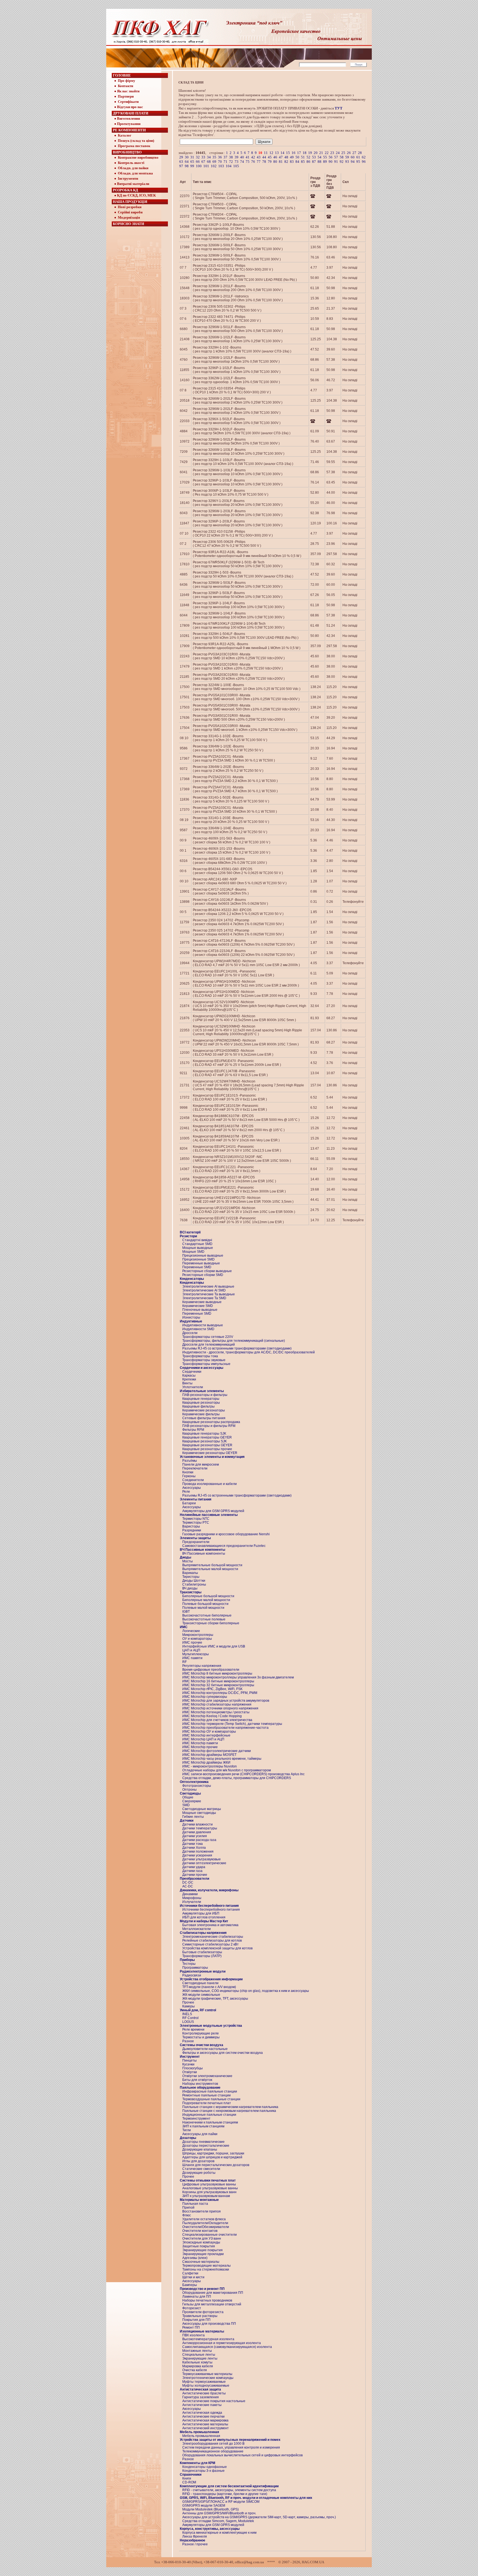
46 (275, 157)
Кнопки (188, 1472)
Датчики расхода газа (199, 1840)
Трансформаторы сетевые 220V (208, 1337)
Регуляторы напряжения (202, 1666)
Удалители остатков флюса (204, 2219)
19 (310, 153)
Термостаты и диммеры (201, 2037)
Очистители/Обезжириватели (206, 2227)
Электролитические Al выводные (208, 1286)
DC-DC (188, 1882)
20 (316, 153)
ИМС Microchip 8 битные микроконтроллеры (217, 1673)
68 (209, 162)
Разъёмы (190, 1461)
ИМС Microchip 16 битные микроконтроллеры (218, 1681)
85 (303, 162)
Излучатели (192, 1902)
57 (336, 157)
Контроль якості (131, 163)
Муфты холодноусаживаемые (206, 2386)
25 (343, 153)
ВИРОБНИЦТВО (127, 152)
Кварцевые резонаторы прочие (207, 1449)
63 (181, 162)
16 (293, 153)
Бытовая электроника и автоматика (210, 1925)
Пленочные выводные (200, 1310)
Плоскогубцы (193, 2068)
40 (242, 157)
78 (264, 162)
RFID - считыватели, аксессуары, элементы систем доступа (229, 2490)
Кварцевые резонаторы (201, 1403)
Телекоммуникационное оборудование (213, 2451)
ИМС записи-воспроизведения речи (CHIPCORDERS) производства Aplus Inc (243, 1774)
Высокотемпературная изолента (208, 2339)
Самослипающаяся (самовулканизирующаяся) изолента (227, 2347)
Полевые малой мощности (203, 1608)
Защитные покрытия (199, 2246)
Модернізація (128, 217)
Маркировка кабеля (198, 2366)
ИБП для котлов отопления (204, 1917)
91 (336, 162)
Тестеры (189, 1964)
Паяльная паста (195, 2204)
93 (347, 162)
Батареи (189, 1503)
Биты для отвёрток (197, 2080)
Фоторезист (192, 2308)
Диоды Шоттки (194, 1581)
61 (358, 157)
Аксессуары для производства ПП (209, 2324)
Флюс (187, 2215)
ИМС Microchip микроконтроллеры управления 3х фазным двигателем (238, 1677)
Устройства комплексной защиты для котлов (217, 1948)
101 (206, 166)
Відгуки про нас (130, 107)
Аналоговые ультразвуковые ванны (210, 2188)
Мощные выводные (198, 1248)
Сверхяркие (192, 1801)
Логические (191, 1631)
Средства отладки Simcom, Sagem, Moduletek (218, 2521)
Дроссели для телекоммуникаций (209, 1345)
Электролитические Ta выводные (209, 1294)
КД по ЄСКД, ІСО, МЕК (136, 195)
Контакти (125, 86)
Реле (186, 1492)
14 (282, 153)
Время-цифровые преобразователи (211, 1670)
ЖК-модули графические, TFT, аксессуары (215, 1999)
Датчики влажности (198, 1824)
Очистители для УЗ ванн (202, 2238)
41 (248, 157)
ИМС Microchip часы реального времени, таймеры (222, 1759)
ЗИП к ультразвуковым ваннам (206, 2196)
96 (364, 162)
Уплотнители (193, 1387)
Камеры (189, 2006)
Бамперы (190, 2285)
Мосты (188, 1561)
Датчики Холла (194, 1848)
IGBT (186, 1612)
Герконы (189, 1476)
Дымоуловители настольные (205, 2049)
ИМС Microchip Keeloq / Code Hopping (212, 1716)
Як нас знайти (128, 91)
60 (353, 157)
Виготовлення (128, 118)
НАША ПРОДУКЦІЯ (130, 202)
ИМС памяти (192, 1658)
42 (253, 157)
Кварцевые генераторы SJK (204, 1434)
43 (259, 157)
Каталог (124, 135)
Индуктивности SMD (198, 1329)
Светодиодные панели (200, 1983)
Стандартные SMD (197, 1244)
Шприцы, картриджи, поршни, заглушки (213, 2153)
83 (292, 162)
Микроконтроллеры (198, 1635)
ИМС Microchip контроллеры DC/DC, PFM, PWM (220, 1693)
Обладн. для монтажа (135, 173)
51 (303, 157)
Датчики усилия (195, 1836)
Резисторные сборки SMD (203, 1275)
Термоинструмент (196, 2119)
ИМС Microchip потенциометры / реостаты (216, 1712)
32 (198, 157)
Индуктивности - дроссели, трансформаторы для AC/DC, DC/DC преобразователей (249, 1352)
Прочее (188, 2002)
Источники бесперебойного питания (211, 1910)
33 (203, 157)
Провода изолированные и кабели (210, 1484)
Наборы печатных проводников (207, 2300)
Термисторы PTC (196, 1523)
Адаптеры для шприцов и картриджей (212, 2157)
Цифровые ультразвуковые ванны (209, 2184)
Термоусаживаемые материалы (207, 2374)
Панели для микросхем (201, 1464)
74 (242, 162)
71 (225, 162)
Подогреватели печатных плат (207, 2103)
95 (358, 162)
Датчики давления (197, 1832)
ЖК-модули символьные (201, 1995)
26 (349, 153)
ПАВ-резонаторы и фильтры (205, 1395)
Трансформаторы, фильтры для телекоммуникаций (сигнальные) (234, 1341)
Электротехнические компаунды (208, 2378)
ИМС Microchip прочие (200, 1747)
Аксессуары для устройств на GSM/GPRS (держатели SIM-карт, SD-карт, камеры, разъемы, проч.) (259, 2517)
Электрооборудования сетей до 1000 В (213, 2444)
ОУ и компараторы (197, 1639)
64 (187, 162)
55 (325, 157)
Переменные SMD (197, 1267)
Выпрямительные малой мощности (210, 1569)
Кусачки (188, 2064)
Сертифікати (128, 102)
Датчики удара (194, 1867)
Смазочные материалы (201, 2262)
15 (288, 153)
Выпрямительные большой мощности (212, 1565)
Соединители (193, 1480)
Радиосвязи (192, 1975)
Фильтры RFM (193, 1430)
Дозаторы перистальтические (206, 2146)
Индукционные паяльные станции (209, 2115)
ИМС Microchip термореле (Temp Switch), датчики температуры (232, 1724)
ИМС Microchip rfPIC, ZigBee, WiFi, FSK (212, 1689)
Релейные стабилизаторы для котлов (212, 1941)
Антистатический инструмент (206, 2428)
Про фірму (126, 81)
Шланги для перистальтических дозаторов (216, 2165)
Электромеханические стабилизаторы (213, 1937)
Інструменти (128, 178)
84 (297, 162)
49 (292, 157)
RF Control (190, 2018)
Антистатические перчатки (203, 2417)
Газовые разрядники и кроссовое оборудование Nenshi (226, 1534)
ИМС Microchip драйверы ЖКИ (206, 1762)
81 (281, 162)
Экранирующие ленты (200, 2358)
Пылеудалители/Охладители (205, 2223)
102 (214, 166)
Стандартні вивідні (197, 1240)
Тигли (187, 2130)
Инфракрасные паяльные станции (210, 2091)
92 (342, 162)
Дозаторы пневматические (203, 2142)
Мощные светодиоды (199, 1813)
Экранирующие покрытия (202, 2250)
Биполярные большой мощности (208, 1596)
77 (259, 162)
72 (231, 162)
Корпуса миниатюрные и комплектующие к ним (219, 2533)
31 (192, 157)
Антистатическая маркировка (205, 2420)
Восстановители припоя (202, 2211)
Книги (187, 2478)
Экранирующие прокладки (203, 2254)
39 (237, 157)
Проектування (129, 124)
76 (253, 162)
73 (237, 162)
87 (314, 162)
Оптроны (189, 1790)
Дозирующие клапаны (200, 2149)
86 (308, 162)
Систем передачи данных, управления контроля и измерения (231, 2447)
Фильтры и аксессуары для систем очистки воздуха (223, 2053)
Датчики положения (198, 1851)
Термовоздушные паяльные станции (211, 2099)
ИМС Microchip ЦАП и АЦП (203, 1739)
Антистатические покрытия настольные (214, 2401)
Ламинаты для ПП (197, 2297)
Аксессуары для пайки (200, 2134)
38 (231, 157)
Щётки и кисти (193, 2277)
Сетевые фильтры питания (204, 1418)
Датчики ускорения (197, 1855)
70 (220, 162)
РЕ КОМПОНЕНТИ (129, 130)
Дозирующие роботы (199, 2173)
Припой (188, 2208)
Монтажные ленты (197, 2351)
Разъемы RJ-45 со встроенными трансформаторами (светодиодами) (237, 1348)
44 (264, 157)
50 (297, 157)
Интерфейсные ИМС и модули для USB (214, 1646)
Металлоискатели (197, 1929)
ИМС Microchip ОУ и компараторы (209, 1732)
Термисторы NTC (196, 1519)
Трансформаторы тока (200, 1356)
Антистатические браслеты (204, 2393)
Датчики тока (193, 1844)
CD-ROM (189, 2482)
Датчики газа (192, 1871)
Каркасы (189, 1375)
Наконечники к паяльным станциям (210, 2122)
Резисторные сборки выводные (207, 1271)
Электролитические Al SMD (204, 1290)
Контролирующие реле (201, 2033)
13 (277, 153)
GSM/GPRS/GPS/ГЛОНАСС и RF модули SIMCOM (221, 2502)
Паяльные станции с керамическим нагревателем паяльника (230, 2107)
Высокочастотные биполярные (207, 1615)
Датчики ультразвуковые (202, 1859)
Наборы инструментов (200, 2084)
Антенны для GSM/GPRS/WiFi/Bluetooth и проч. (219, 2513)
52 (308, 157)
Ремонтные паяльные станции (206, 2095)
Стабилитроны (194, 1584)
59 (347, 157)
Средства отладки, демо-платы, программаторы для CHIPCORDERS (237, 1778)
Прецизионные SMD (198, 1259)
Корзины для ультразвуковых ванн (209, 2192)
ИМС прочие (192, 1643)
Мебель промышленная (201, 2436)
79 (270, 162)
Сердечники (192, 1372)
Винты (187, 1383)
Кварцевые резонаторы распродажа (211, 1422)
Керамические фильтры (201, 1414)
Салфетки (190, 2273)
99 (192, 166)
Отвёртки (190, 2072)
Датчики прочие (195, 1875)
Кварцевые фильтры (198, 1406)
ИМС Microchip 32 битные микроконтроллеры (218, 1685)
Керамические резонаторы (204, 1410)
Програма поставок (134, 146)
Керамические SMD (198, 1306)
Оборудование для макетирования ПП (213, 2293)
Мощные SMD (193, 1252)
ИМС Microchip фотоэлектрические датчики (217, 1751)
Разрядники (192, 1530)
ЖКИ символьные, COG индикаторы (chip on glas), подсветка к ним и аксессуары (246, 1991)
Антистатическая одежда (202, 2413)
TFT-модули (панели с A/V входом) (209, 1987)
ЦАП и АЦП (191, 1650)
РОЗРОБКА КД (125, 190)
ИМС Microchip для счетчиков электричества (217, 1720)
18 (305, 153)
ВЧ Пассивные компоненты (204, 1554)
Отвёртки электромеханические (207, 2076)
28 (360, 153)
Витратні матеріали (133, 184)
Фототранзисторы (197, 1786)
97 (181, 166)
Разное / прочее (195, 2544)
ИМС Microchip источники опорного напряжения (220, 1708)
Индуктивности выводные (203, 1325)
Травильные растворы (200, 2316)
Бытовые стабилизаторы (202, 1952)
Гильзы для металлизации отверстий (212, 2304)
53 (314, 157)
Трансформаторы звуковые (204, 1360)
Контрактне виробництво (138, 157)
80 (275, 162)
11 (266, 153)
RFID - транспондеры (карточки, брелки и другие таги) (225, 2494)
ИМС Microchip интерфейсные (206, 1735)
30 (187, 157)
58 (342, 157)
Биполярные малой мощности (206, 1600)
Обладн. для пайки (133, 168)
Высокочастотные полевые (204, 1619)
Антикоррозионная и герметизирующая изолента (222, 2343)
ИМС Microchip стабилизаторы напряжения (217, 1704)
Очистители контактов (200, 2231)
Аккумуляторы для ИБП (201, 1913)
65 (192, 162)
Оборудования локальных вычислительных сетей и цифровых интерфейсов (242, 2455)
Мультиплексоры (196, 1654)
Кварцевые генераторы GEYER (207, 1437)
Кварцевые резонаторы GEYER (207, 1445)
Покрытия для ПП (196, 2320)
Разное (188, 2041)
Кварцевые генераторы (201, 1399)
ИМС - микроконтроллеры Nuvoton (210, 1766)
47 (281, 157)
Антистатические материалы (205, 2424)
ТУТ (339, 108)
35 (214, 157)
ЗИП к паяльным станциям (203, 2126)
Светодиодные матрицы (202, 1809)
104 (229, 166)
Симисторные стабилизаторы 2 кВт (211, 1944)
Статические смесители (201, 2169)
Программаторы (195, 1968)
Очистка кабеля (195, 2370)
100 (199, 166)
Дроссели (190, 1333)
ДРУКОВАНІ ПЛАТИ (131, 113)
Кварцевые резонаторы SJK (205, 1441)
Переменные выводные (201, 1263)
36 (220, 157)
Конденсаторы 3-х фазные (203, 2471)
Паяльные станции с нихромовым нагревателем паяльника (229, 2111)
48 (286, 157)
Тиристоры (191, 1577)
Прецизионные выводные (203, 1256)
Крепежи (189, 1379)
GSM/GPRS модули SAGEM (204, 2506)
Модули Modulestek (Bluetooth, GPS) (211, 2509)
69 (214, 162)
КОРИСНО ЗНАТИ (128, 224)
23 (332, 153)
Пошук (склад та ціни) (136, 141)
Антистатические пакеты (202, 2405)
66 (198, 162)
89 (325, 162)
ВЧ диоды (190, 1588)
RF (185, 1662)
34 (209, 157)
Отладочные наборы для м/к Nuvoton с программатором (227, 1770)
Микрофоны (192, 1898)
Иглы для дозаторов (198, 2161)
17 (299, 153)
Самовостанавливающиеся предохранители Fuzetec (224, 1546)
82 (286, 162)
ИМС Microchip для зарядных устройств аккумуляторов (226, 1701)
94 (353, 162)
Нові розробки (129, 207)
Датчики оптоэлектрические (204, 1863)
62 (364, 157)
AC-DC (188, 1886)
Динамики (190, 1894)
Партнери (125, 96)
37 (225, 157)
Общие (188, 1797)
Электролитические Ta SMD (204, 1298)
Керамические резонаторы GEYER (210, 1453)
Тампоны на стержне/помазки (206, 2269)
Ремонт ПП (191, 2327)
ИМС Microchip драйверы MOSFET (209, 1755)
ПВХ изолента (193, 2335)
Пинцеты (189, 2060)
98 (187, 166)
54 (319, 157)
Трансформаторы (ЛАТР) (202, 1956)
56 (331, 157)
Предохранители (196, 1542)
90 (331, 162)
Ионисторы (191, 1317)
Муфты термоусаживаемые (204, 2382)
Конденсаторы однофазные (205, 2467)
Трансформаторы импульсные (206, 1364)
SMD (186, 1805)
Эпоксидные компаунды (201, 2242)
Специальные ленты (199, 2355)
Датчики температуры (200, 1828)
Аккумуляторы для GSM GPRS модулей (213, 1511)
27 (354, 153)
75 (248, 162)
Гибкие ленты (193, 1817)
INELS (187, 2014)
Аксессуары (192, 1488)
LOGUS (188, 2022)
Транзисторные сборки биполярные (211, 1623)
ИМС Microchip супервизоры (205, 1697)
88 (319, 162)
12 (271, 153)
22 (327, 153)
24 (338, 153)
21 (321, 153)
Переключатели (195, 1468)
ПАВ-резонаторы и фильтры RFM (209, 1426)
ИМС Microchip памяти (200, 1743)
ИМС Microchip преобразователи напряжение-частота (225, 1728)
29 (181, 157)
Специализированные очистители (210, 2235)
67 (203, 162)
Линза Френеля (195, 2536)
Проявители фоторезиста (203, 2312)
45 (270, 157)
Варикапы (190, 1573)
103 (221, 166)
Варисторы (191, 1526)
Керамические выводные (202, 1302)
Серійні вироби (130, 212)
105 (236, 166)
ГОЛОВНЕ (122, 75)
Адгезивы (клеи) (195, 2258)
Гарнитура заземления (201, 2397)
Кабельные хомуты (197, 2362)
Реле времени (193, 2030)
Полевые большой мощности (205, 1604)
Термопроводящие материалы (206, 2266)
